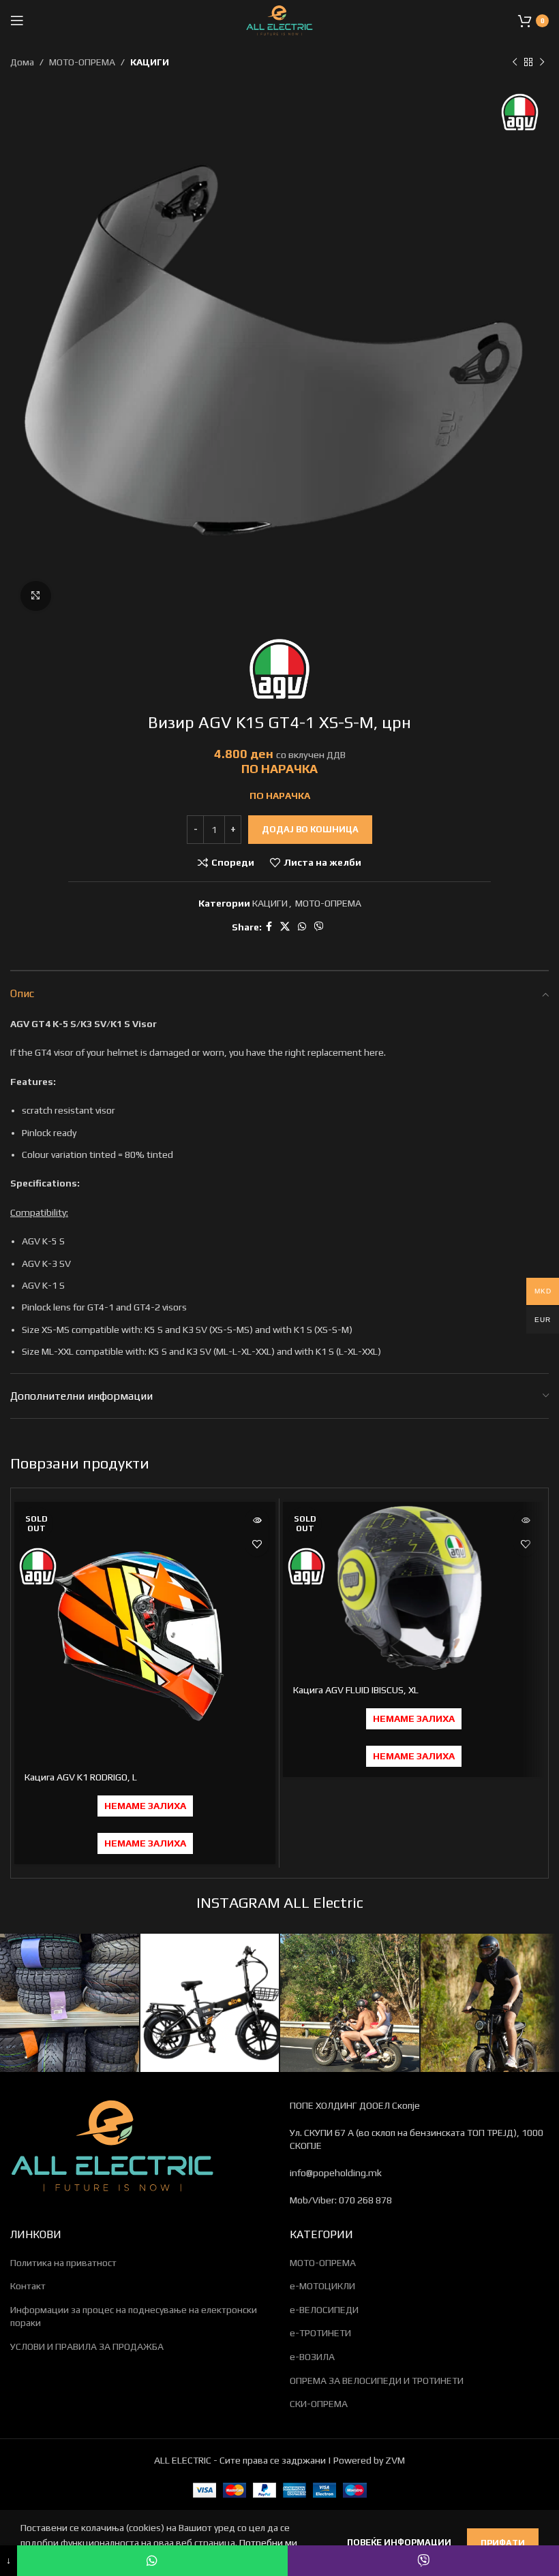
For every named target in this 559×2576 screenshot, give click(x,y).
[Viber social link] (319, 927)
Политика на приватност (63, 2263)
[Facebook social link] (269, 927)
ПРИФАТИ (503, 2543)
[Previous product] (515, 62)
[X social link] (285, 927)
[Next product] (542, 62)
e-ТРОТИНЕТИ (320, 2333)
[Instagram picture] (70, 2003)
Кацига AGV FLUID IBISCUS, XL (356, 1690)
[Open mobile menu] (17, 20)
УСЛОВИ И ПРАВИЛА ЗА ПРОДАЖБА (87, 2346)
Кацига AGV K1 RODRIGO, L (81, 1777)
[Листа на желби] (257, 1544)
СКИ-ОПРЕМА (319, 2404)
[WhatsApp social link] (302, 927)
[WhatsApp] (153, 2561)
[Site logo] (279, 19)
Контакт (28, 2286)
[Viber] (423, 2561)
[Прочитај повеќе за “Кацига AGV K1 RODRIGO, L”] (257, 1521)
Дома (22, 62)
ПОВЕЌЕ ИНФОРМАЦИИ (400, 2542)
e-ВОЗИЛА (312, 2357)
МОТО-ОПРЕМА (82, 62)
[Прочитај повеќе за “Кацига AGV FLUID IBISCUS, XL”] (525, 1521)
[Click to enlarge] (36, 596)
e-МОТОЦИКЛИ (322, 2286)
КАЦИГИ (150, 62)
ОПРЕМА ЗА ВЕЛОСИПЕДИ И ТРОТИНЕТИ (377, 2381)
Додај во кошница (310, 829)
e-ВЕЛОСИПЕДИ (324, 2310)
